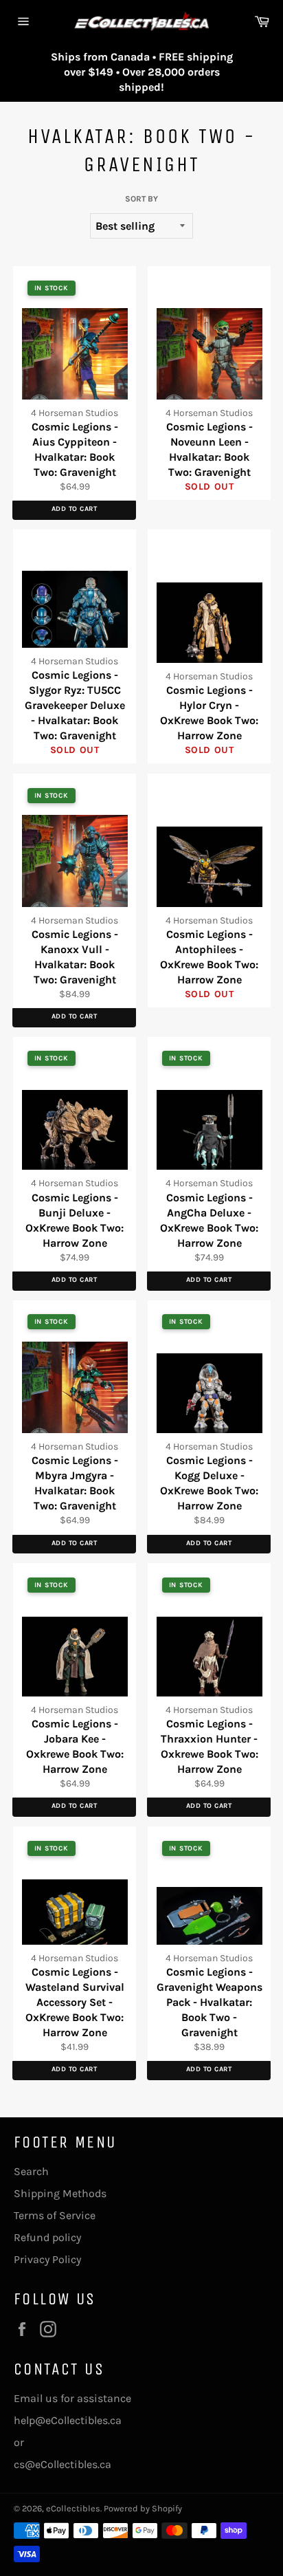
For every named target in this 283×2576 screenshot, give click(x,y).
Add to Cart (75, 509)
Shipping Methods (60, 2193)
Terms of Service (55, 2215)
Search (31, 2171)
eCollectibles (73, 2508)
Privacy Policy (47, 2259)
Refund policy (47, 2237)
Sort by (141, 199)
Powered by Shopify (143, 2508)
